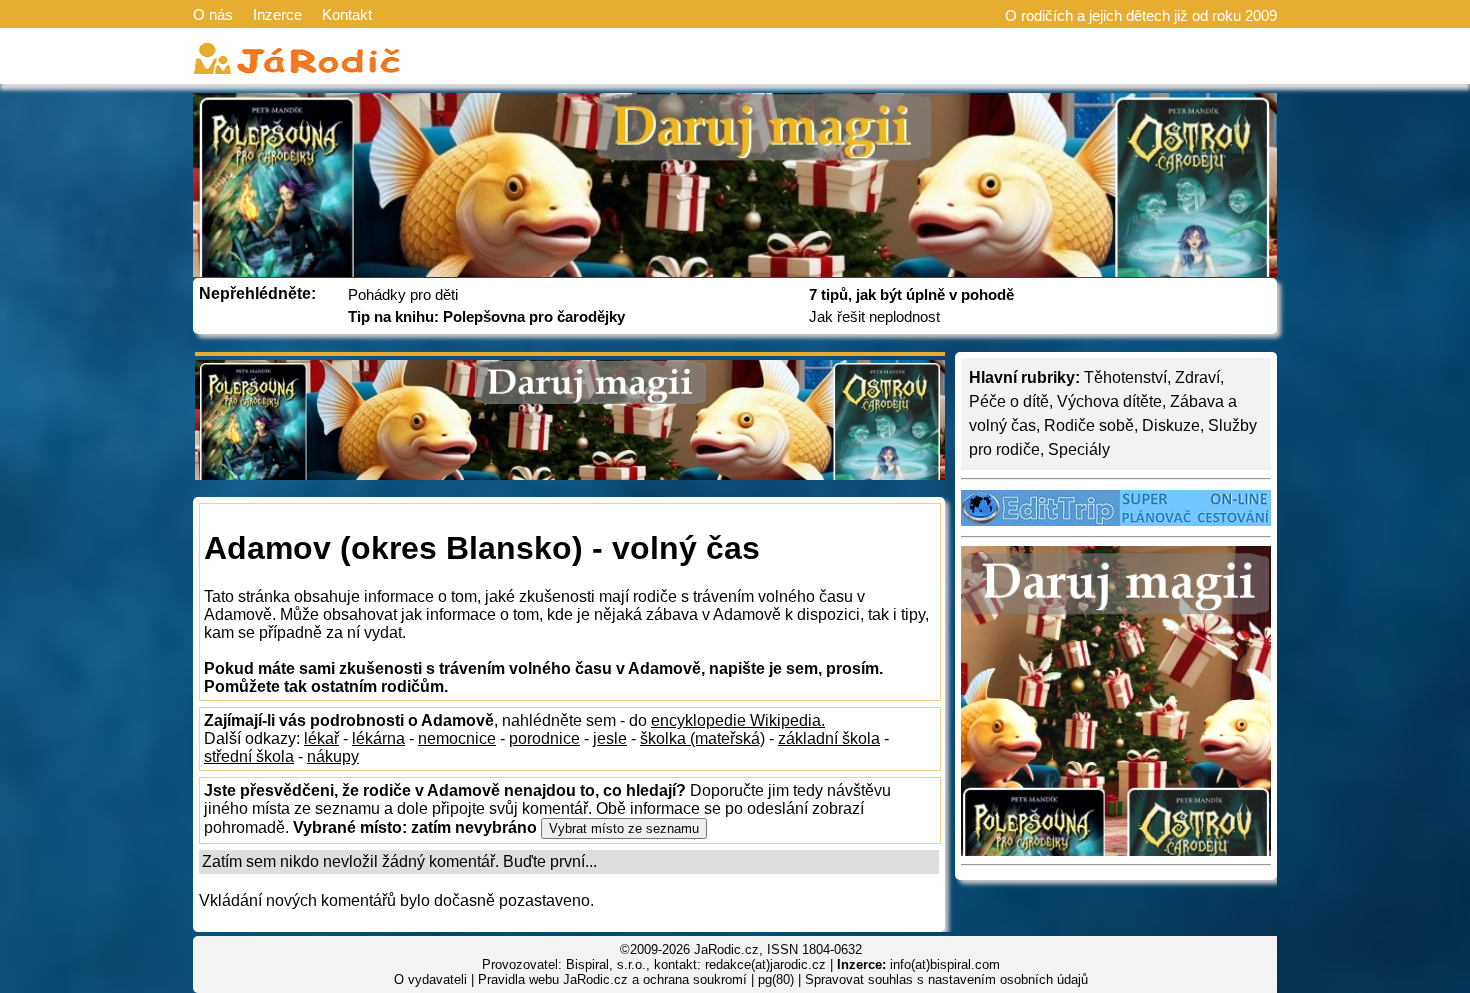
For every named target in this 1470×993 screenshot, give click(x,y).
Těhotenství (1125, 377)
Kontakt (347, 14)
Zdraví (1197, 377)
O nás (213, 14)
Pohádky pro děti (403, 294)
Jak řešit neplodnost (874, 316)
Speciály (1079, 449)
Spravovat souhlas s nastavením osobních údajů (946, 979)
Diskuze (1171, 425)
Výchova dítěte (1109, 401)
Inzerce (277, 14)
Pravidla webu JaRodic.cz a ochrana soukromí (612, 979)
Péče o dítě (1009, 401)
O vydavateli (430, 979)
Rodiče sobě (1089, 425)
